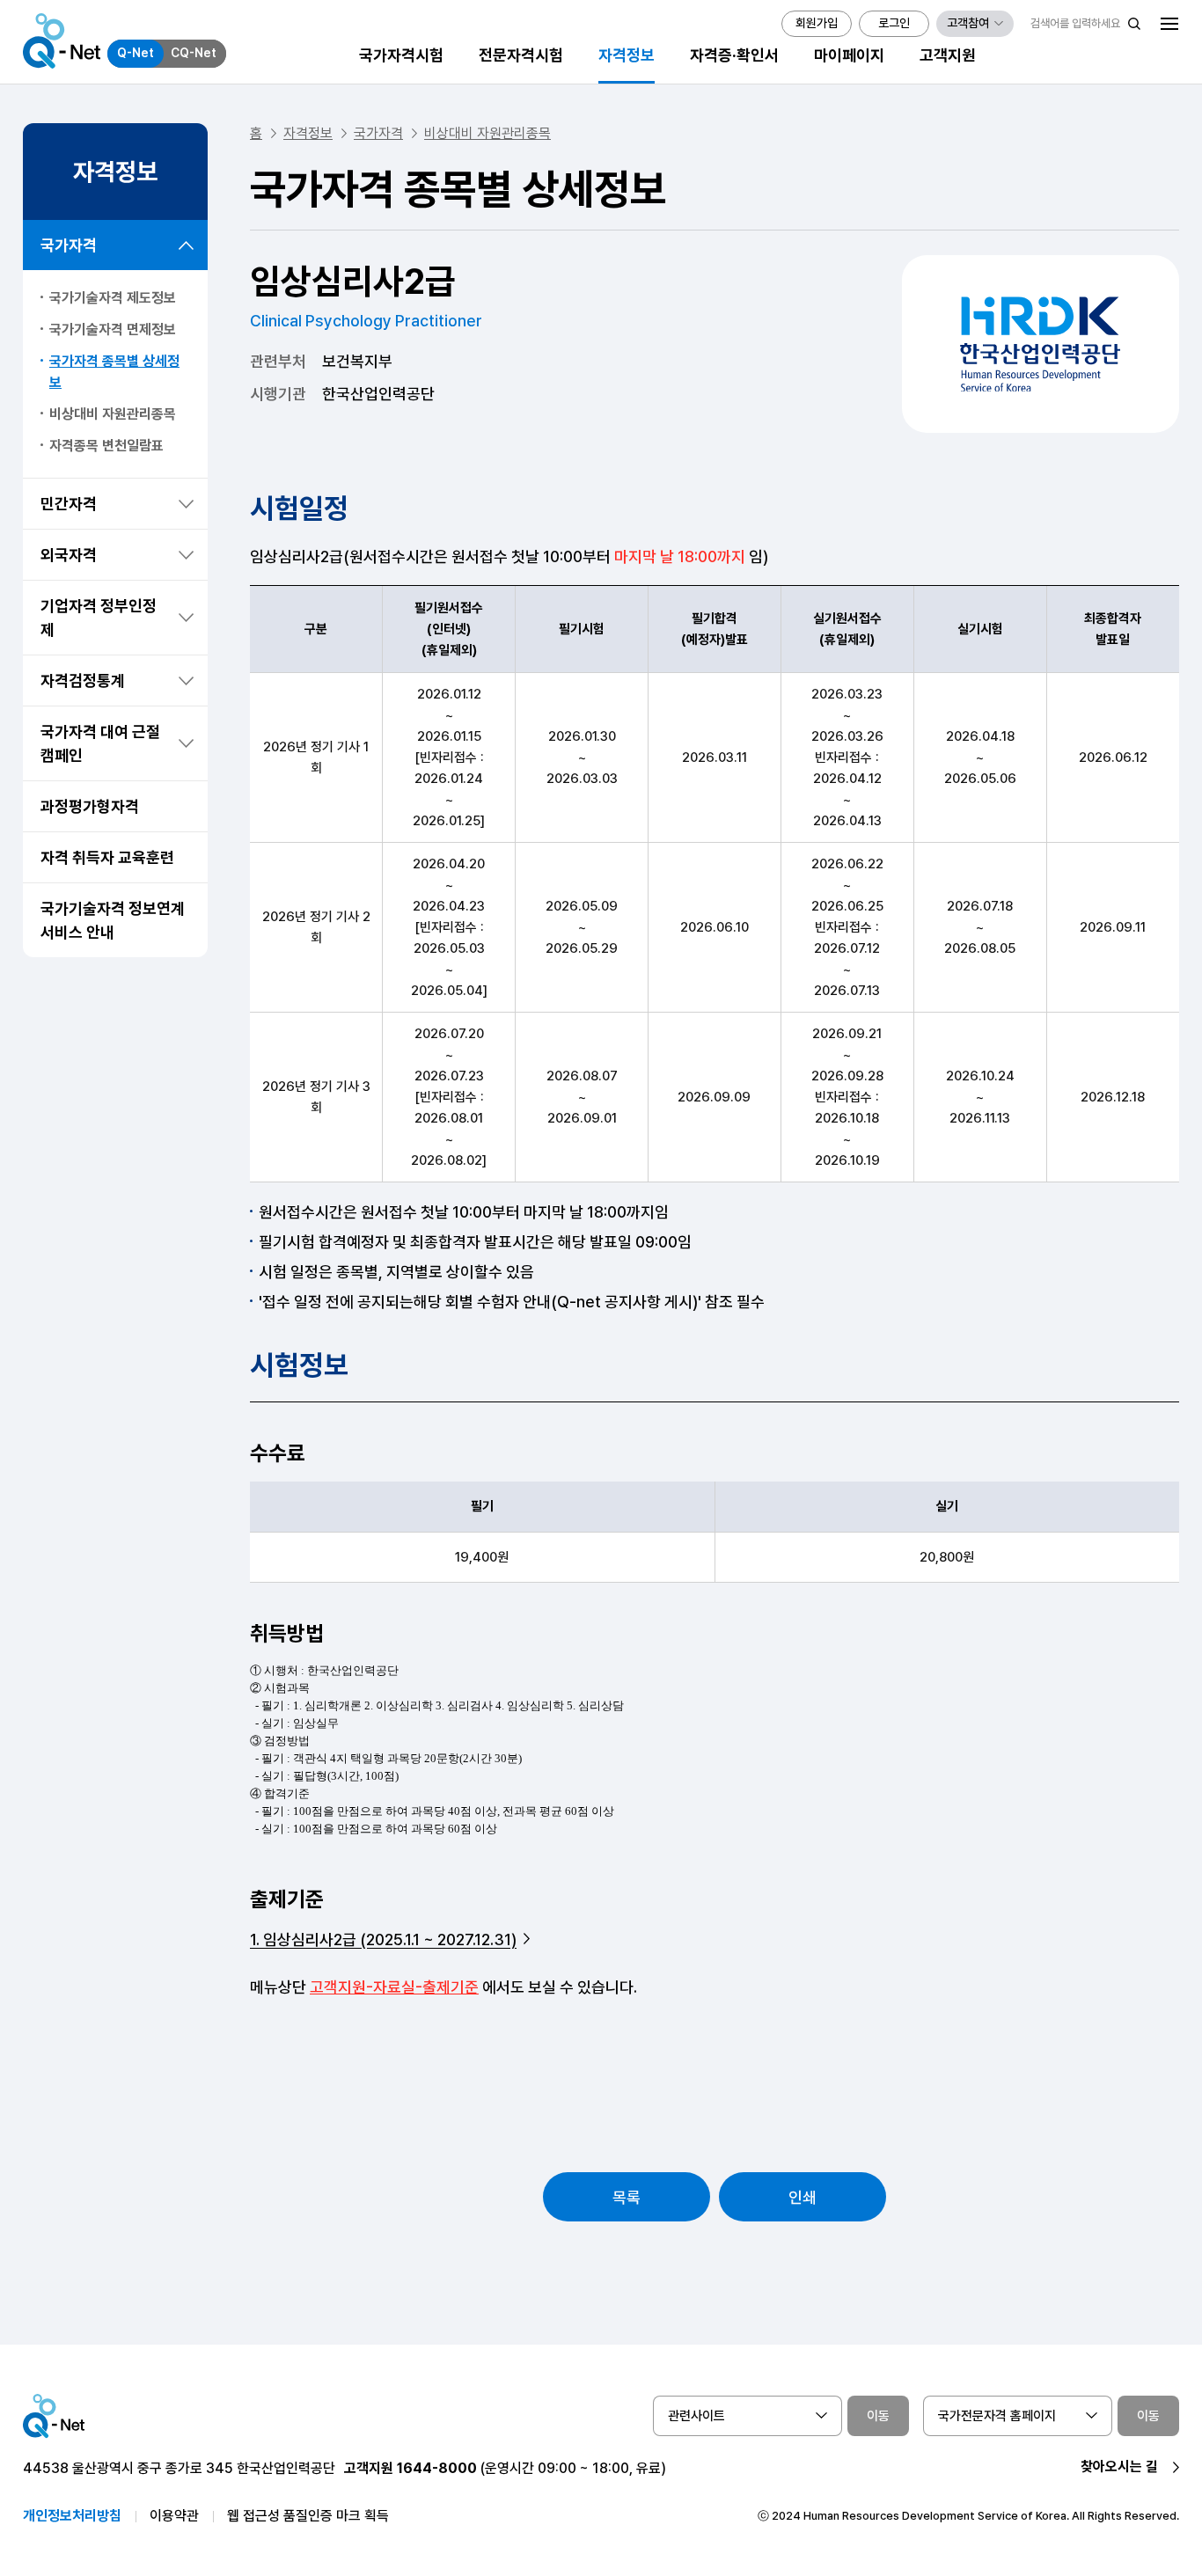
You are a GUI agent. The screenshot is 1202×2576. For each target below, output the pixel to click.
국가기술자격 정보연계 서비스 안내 (113, 920)
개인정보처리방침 (72, 2516)
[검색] (1134, 24)
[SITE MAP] (1169, 24)
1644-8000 (437, 2468)
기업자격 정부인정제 (99, 618)
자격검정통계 (83, 681)
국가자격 (69, 245)
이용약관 (174, 2516)
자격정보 (308, 133)
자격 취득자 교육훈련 (107, 857)
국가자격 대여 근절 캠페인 (100, 743)
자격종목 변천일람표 (106, 446)
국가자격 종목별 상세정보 (114, 372)
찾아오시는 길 (1119, 2466)
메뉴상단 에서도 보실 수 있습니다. (443, 1987)
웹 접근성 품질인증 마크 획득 (308, 2516)
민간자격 (69, 504)
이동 (878, 2416)
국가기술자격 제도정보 (113, 298)
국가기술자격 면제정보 (113, 329)
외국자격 (69, 555)
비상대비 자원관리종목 (113, 414)
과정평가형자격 (90, 806)
